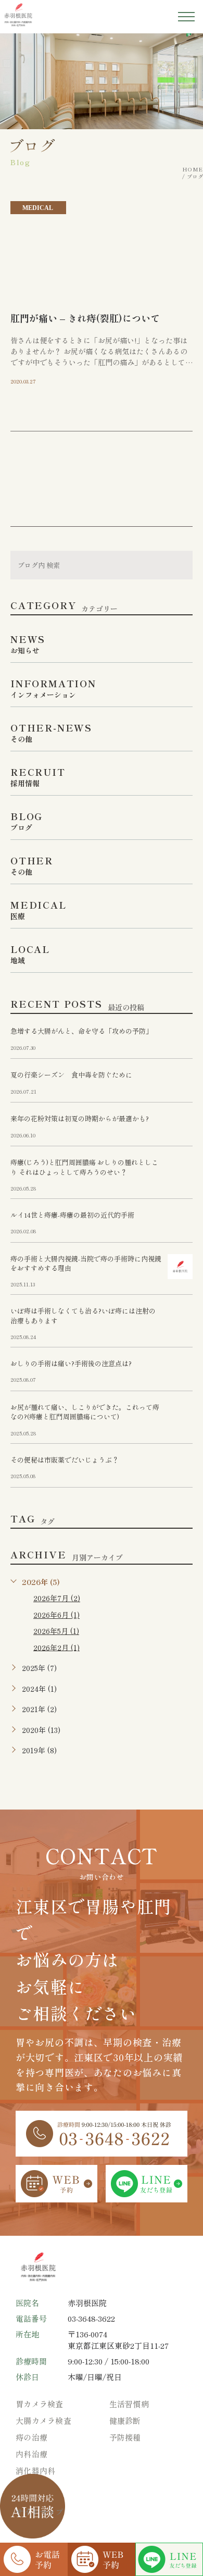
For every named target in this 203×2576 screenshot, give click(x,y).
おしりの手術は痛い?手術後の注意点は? (71, 1364)
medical (38, 208)
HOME (193, 169)
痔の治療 (31, 2437)
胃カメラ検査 (40, 2404)
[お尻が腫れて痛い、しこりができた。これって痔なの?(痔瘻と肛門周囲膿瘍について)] (180, 1415)
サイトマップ (40, 2512)
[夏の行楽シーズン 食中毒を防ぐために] (180, 1083)
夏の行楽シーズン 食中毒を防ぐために (71, 1075)
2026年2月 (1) (56, 1647)
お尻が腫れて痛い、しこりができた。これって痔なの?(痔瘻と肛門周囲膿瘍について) (85, 1412)
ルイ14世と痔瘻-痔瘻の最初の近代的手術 (72, 1215)
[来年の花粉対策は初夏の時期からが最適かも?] (180, 1126)
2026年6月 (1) (56, 1615)
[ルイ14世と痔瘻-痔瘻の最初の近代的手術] (180, 1223)
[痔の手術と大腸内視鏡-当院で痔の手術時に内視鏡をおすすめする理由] (180, 1267)
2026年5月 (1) (56, 1631)
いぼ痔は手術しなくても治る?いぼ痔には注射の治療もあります (83, 1316)
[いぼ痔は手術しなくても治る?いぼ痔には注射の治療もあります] (180, 1319)
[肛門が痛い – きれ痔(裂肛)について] (102, 250)
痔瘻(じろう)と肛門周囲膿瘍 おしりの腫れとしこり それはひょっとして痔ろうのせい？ (84, 1167)
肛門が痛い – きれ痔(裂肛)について (85, 318)
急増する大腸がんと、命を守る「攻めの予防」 (81, 1031)
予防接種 (125, 2437)
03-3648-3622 (91, 2318)
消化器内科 (36, 2470)
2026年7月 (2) (57, 1598)
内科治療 (31, 2454)
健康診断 (125, 2420)
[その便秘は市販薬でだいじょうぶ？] (180, 1468)
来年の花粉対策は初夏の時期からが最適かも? (80, 1119)
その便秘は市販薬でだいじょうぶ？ (65, 1460)
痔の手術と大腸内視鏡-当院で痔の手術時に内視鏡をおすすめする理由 (86, 1263)
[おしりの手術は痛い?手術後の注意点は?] (180, 1371)
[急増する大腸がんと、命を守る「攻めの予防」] (180, 1039)
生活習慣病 (129, 2404)
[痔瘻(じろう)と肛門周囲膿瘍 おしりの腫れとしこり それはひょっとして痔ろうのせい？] (180, 1170)
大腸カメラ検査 (43, 2420)
